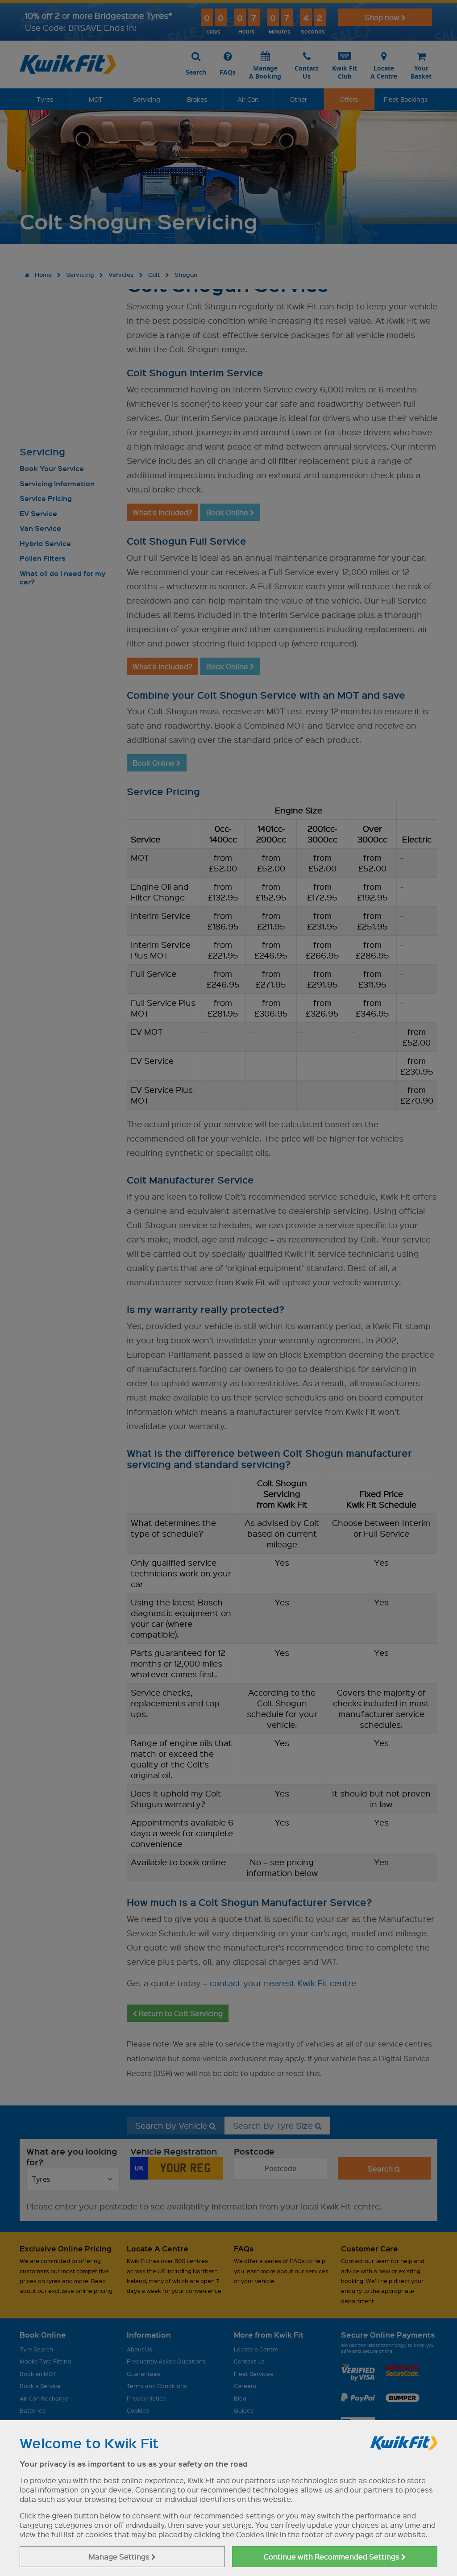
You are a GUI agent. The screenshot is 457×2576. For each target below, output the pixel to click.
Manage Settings (120, 2557)
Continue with (332, 2557)
